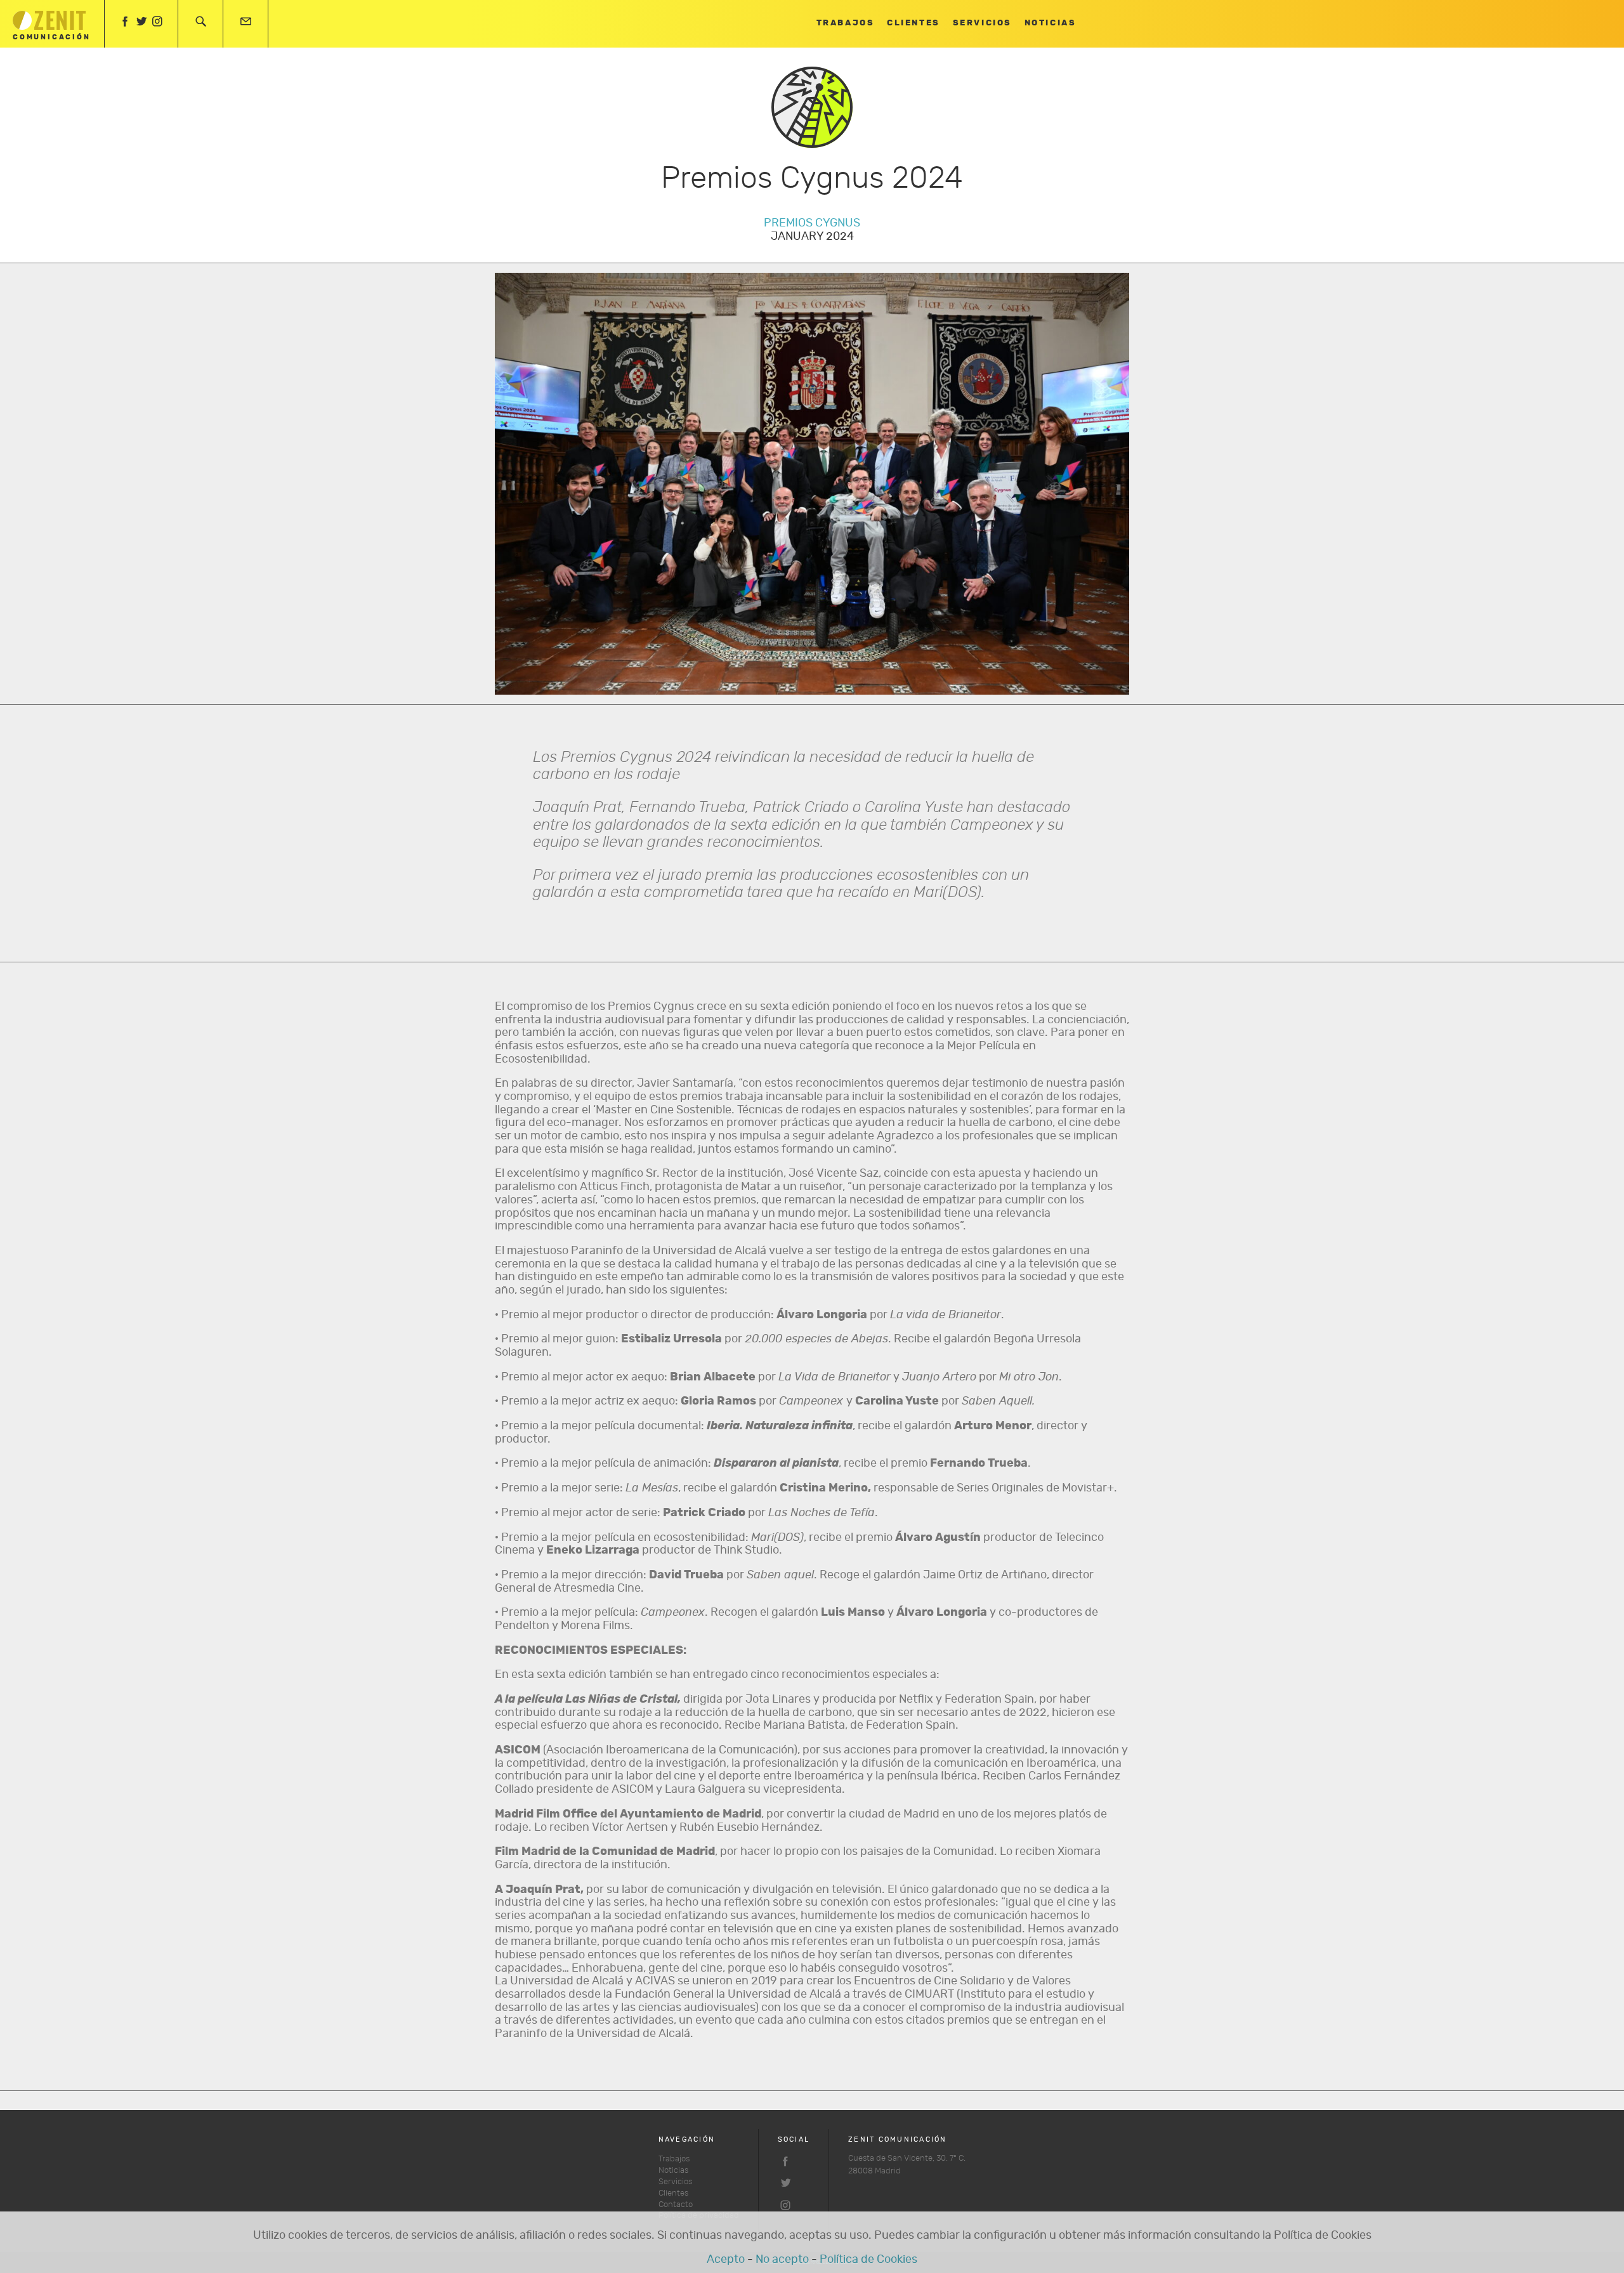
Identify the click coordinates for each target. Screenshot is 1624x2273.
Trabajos (845, 23)
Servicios (982, 23)
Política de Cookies (868, 2260)
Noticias (1050, 23)
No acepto (782, 2260)
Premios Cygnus (812, 223)
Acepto (726, 2260)
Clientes (913, 23)
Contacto (676, 2205)
